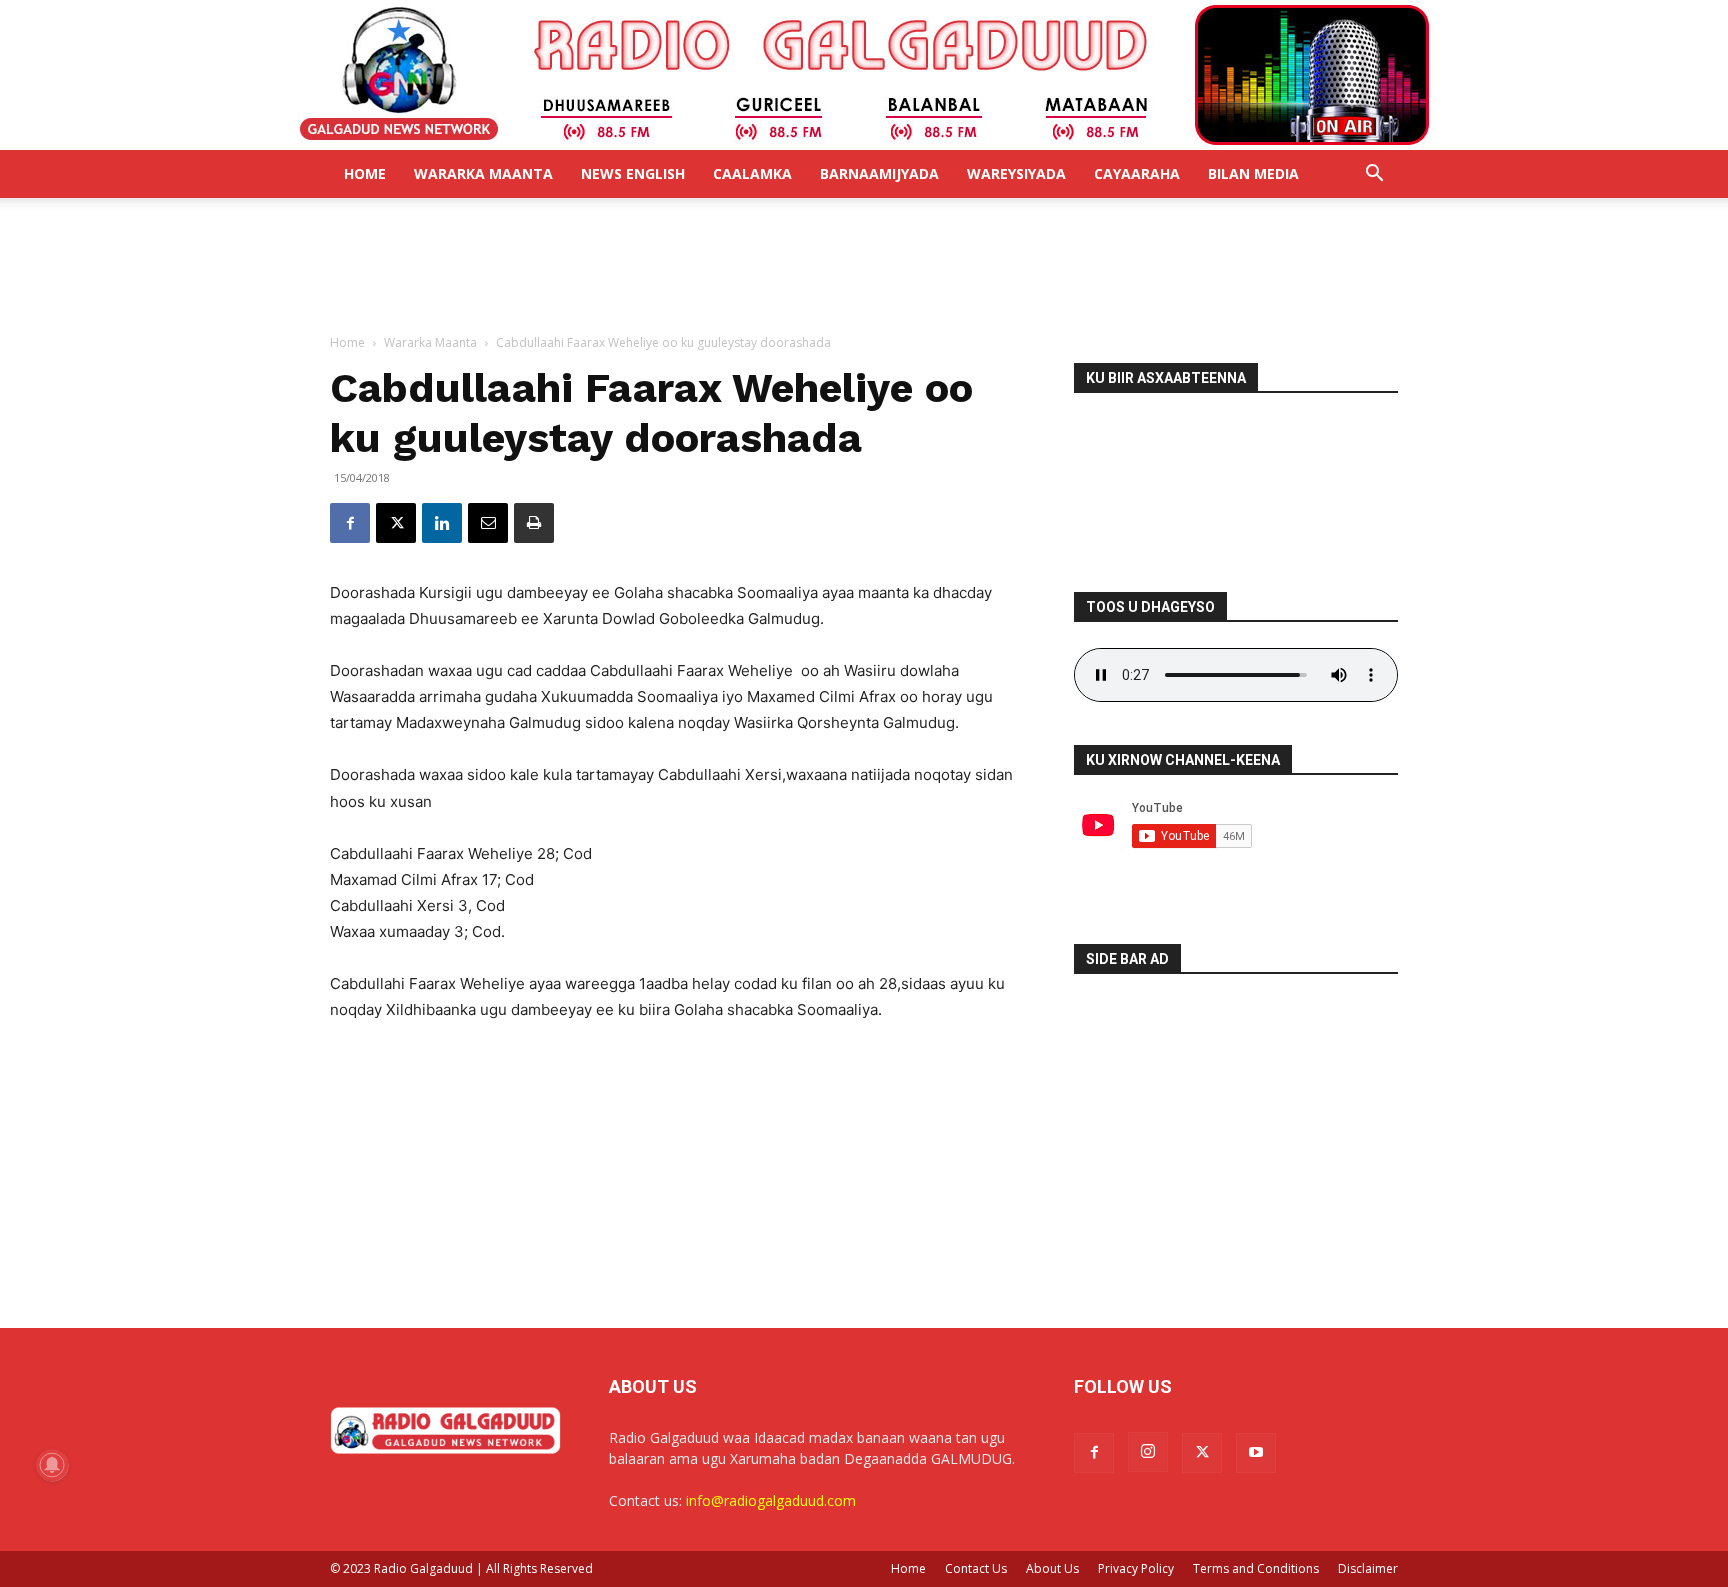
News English (633, 173)
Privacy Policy (1136, 1568)
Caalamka (752, 173)
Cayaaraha (1137, 173)
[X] (396, 523)
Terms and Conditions (1256, 1568)
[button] (1374, 175)
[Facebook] (350, 523)
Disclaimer (1368, 1568)
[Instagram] (1148, 1452)
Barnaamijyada (879, 173)
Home (365, 173)
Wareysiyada (1016, 173)
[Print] (534, 523)
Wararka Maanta (483, 173)
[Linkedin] (442, 523)
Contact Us (976, 1568)
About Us (1052, 1568)
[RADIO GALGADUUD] (864, 75)
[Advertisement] (864, 267)
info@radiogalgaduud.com (771, 1500)
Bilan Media (1253, 173)
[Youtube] (1256, 1453)
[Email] (488, 523)
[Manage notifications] (52, 1465)
